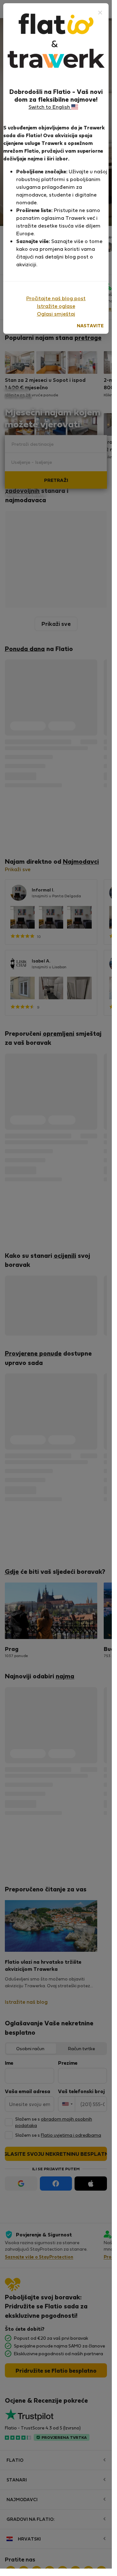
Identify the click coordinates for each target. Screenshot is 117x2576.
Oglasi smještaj (56, 314)
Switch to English (50, 107)
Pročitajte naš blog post (56, 298)
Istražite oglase (56, 306)
